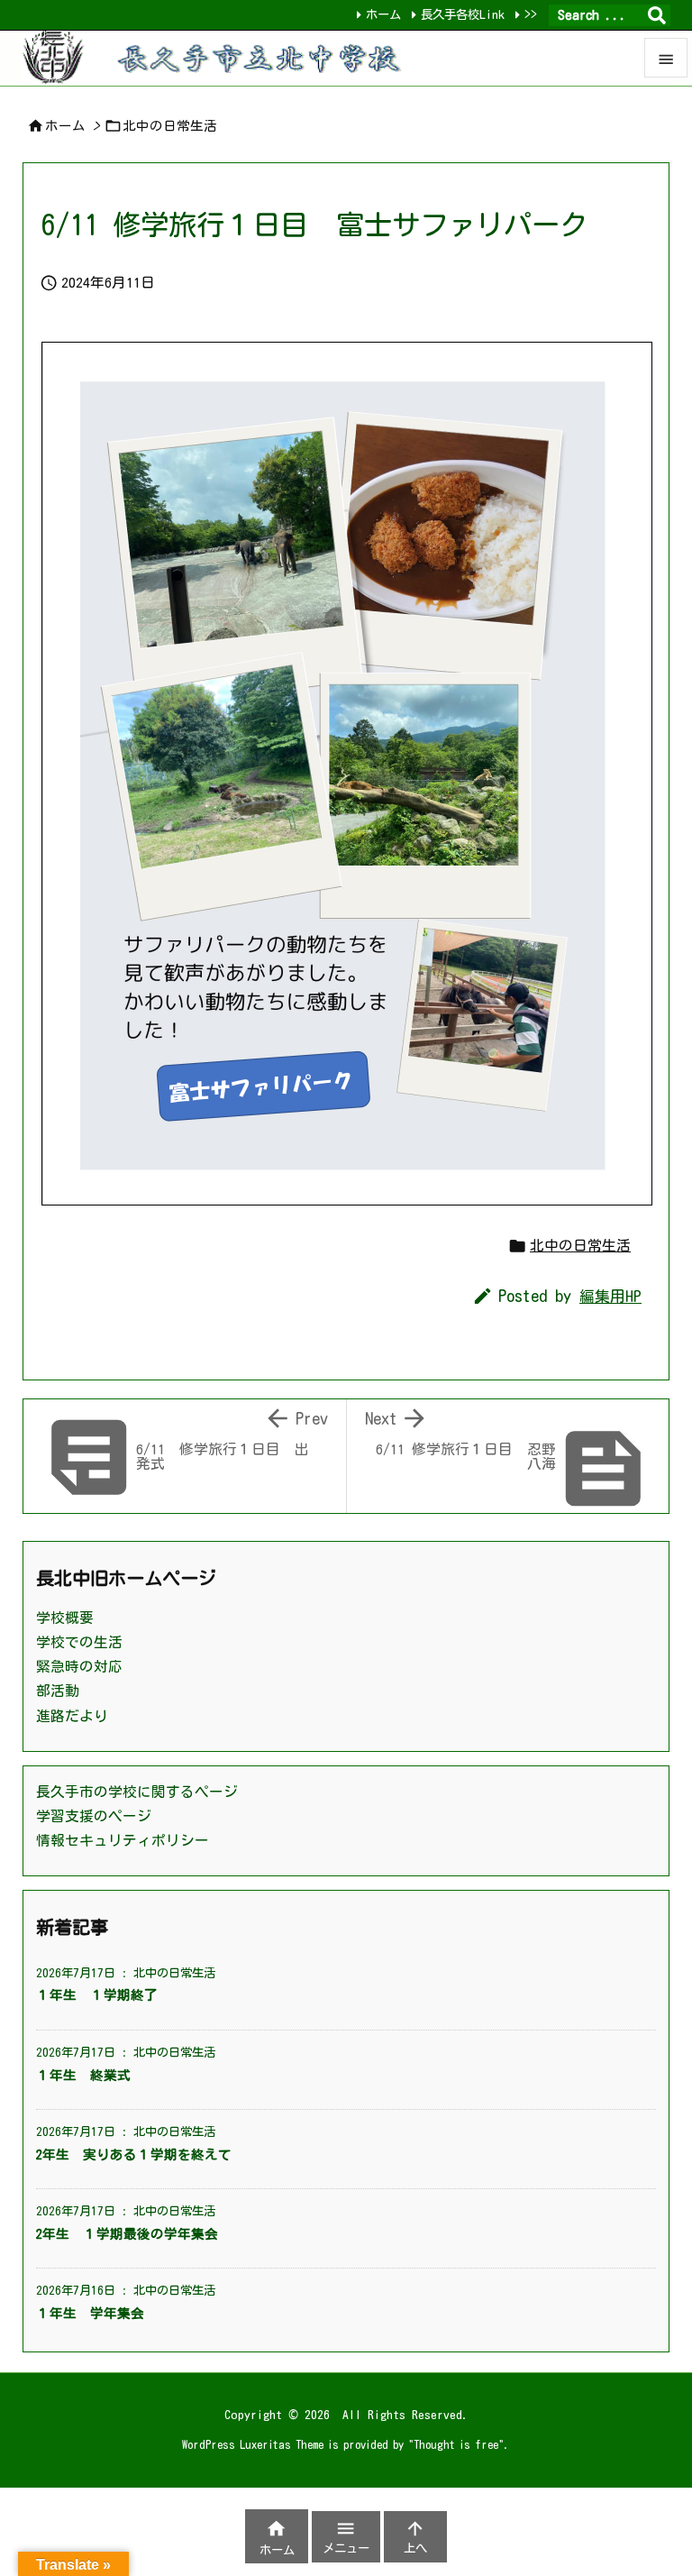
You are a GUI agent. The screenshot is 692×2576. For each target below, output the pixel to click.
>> (531, 14)
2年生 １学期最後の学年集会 (127, 2234)
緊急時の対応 (79, 1666)
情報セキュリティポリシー (123, 1840)
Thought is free (456, 2444)
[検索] (657, 15)
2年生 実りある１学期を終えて (134, 2154)
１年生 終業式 (83, 2075)
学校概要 (65, 1618)
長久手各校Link (463, 14)
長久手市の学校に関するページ (137, 1792)
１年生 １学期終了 (97, 1995)
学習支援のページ (94, 1816)
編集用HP (610, 1296)
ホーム (383, 14)
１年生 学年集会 (90, 2313)
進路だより (72, 1716)
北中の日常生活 (170, 126)
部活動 (58, 1691)
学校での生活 (79, 1642)
